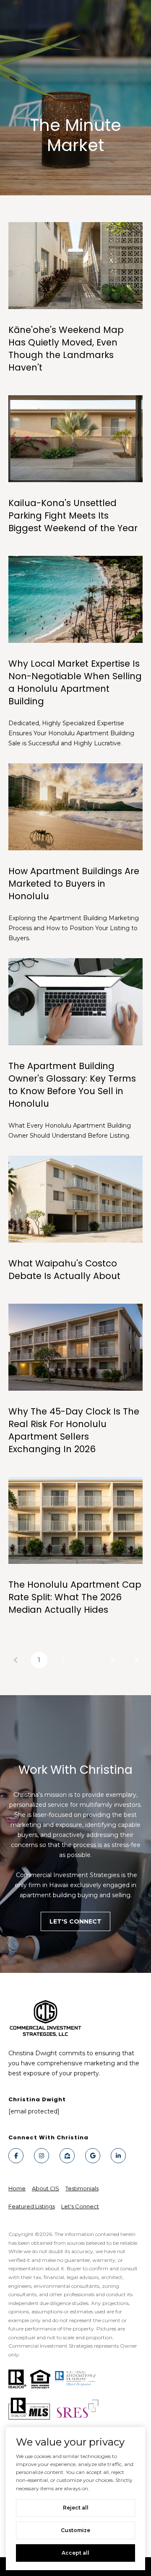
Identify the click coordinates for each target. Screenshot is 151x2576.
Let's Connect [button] (75, 1921)
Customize (75, 2530)
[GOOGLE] (93, 2156)
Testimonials (82, 2188)
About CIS (46, 2188)
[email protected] (34, 2111)
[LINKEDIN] (118, 2156)
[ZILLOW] (67, 2156)
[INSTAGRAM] (42, 2156)
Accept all (75, 2553)
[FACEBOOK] (16, 2156)
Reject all (76, 2508)
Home (17, 2188)
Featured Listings (32, 2206)
